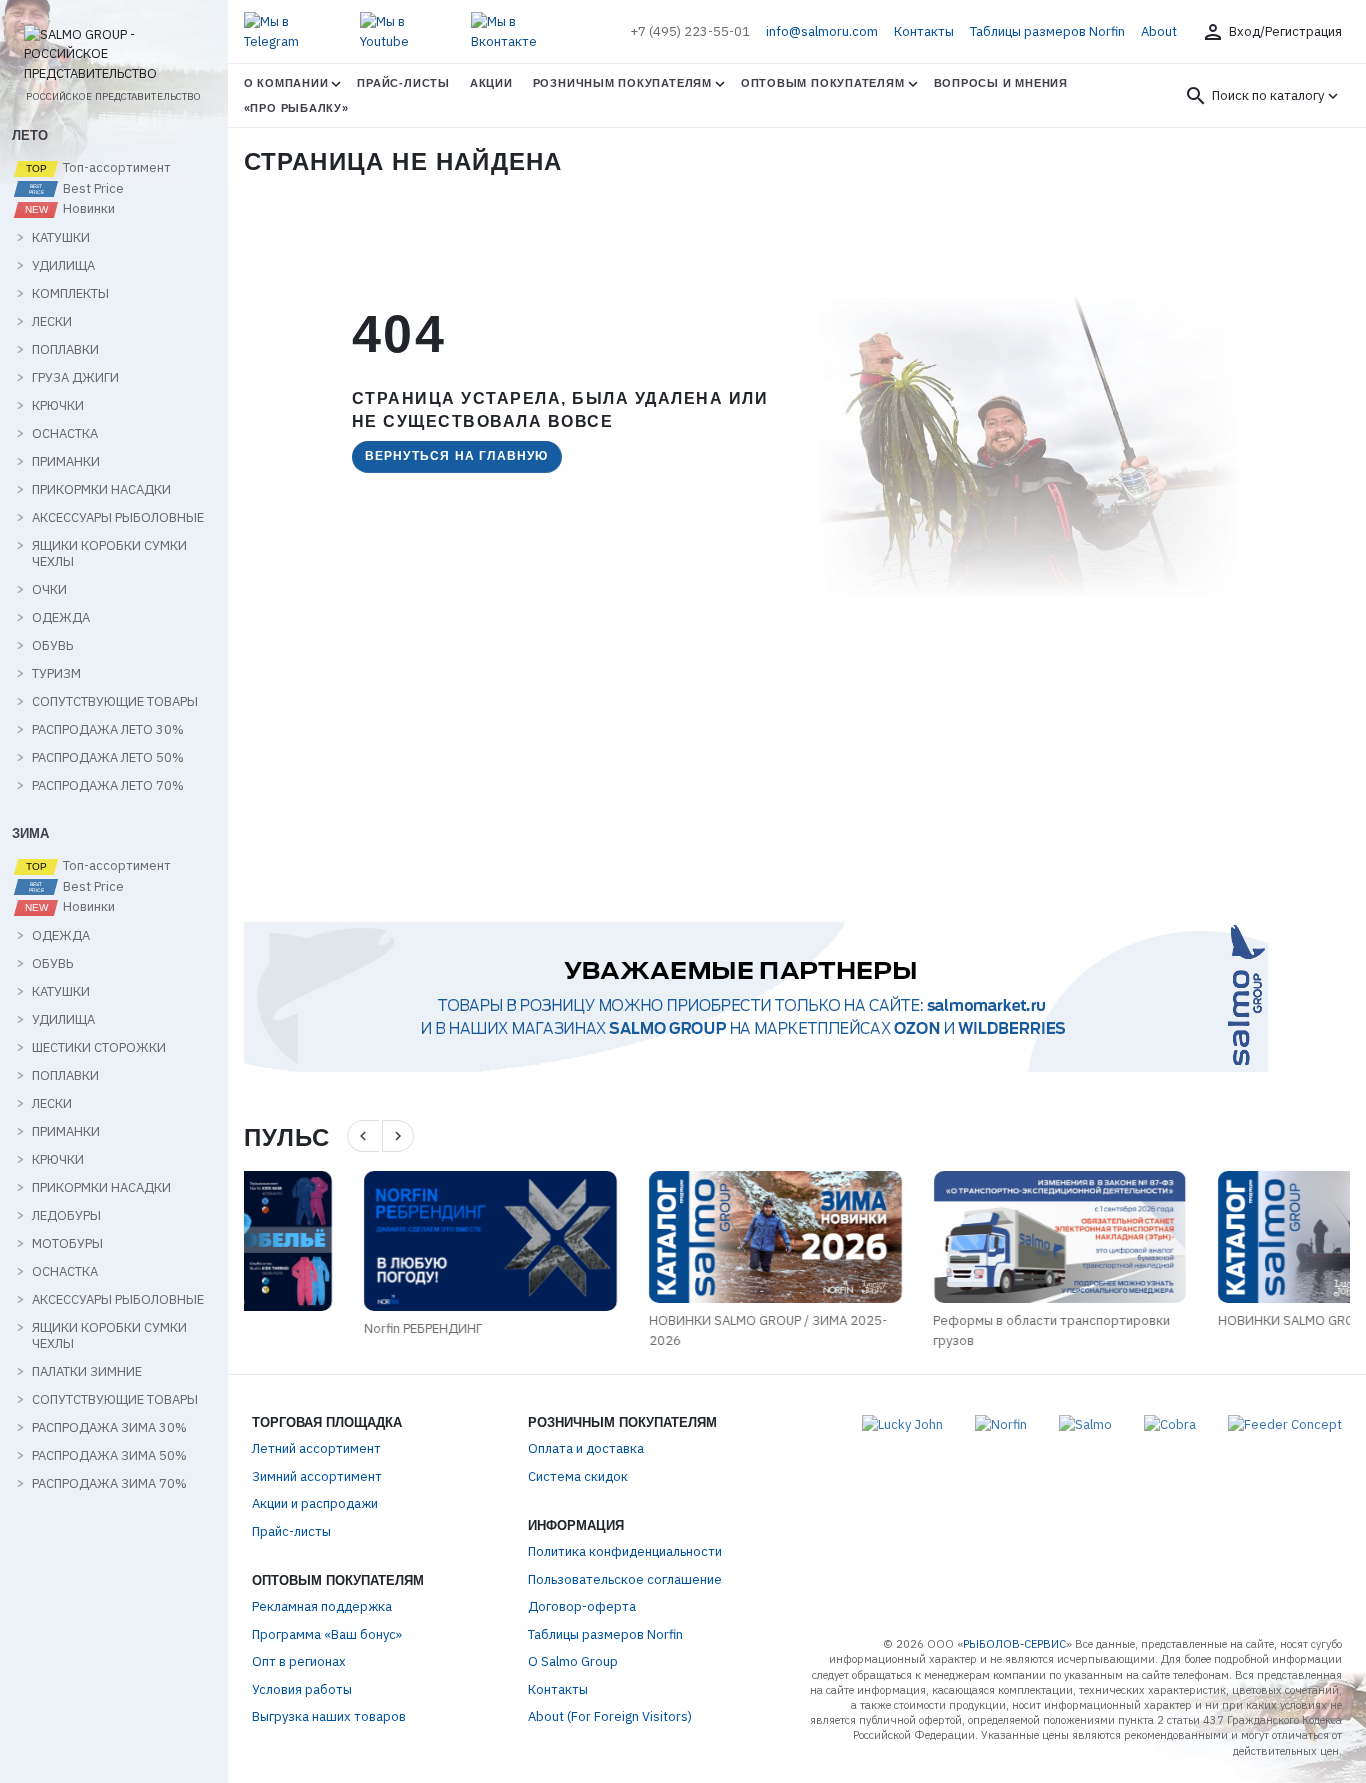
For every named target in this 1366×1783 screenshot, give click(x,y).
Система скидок (578, 1476)
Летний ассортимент (316, 1448)
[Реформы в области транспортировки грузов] (939, 1237)
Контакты (924, 31)
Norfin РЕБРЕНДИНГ (303, 1328)
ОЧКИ (49, 590)
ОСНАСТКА (65, 434)
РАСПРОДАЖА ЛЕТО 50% (108, 758)
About (1159, 31)
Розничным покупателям (622, 83)
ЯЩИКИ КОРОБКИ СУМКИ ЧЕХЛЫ (109, 554)
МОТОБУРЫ (67, 1244)
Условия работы (302, 1689)
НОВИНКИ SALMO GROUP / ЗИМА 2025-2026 (647, 1330)
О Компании (286, 83)
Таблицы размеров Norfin (1047, 31)
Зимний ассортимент (317, 1476)
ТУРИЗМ (56, 674)
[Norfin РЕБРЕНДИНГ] (370, 1241)
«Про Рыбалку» (296, 108)
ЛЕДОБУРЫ (66, 1216)
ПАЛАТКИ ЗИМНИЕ (87, 1372)
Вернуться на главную (457, 456)
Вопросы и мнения (1001, 83)
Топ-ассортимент (115, 168)
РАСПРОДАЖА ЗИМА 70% (109, 1484)
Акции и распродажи (315, 1503)
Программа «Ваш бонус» (327, 1634)
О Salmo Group (573, 1661)
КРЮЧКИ (58, 406)
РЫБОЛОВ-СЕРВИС (1014, 1644)
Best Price (92, 189)
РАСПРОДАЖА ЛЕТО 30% (108, 730)
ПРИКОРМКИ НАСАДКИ (101, 490)
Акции (491, 83)
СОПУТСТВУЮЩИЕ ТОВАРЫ (115, 702)
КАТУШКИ (61, 238)
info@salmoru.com (822, 31)
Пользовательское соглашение (625, 1579)
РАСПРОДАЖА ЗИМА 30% (109, 1428)
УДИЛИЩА (63, 266)
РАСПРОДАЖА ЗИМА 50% (109, 1456)
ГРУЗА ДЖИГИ (75, 378)
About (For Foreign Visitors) (610, 1716)
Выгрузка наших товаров (329, 1716)
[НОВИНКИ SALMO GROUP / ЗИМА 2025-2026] (654, 1237)
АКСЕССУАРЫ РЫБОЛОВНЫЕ (118, 518)
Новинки (87, 209)
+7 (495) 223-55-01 (690, 31)
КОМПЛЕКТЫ (70, 294)
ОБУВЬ (52, 646)
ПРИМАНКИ (66, 462)
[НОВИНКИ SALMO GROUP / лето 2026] (1223, 1237)
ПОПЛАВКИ (65, 350)
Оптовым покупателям (823, 83)
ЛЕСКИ (52, 322)
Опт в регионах (299, 1661)
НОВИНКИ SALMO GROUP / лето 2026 (1211, 1320)
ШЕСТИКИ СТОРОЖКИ (99, 1048)
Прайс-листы (403, 83)
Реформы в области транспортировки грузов (931, 1330)
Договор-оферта (582, 1606)
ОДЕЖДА (61, 618)
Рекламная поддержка (322, 1606)
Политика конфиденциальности (625, 1551)
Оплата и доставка (586, 1448)
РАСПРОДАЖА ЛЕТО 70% (108, 786)
